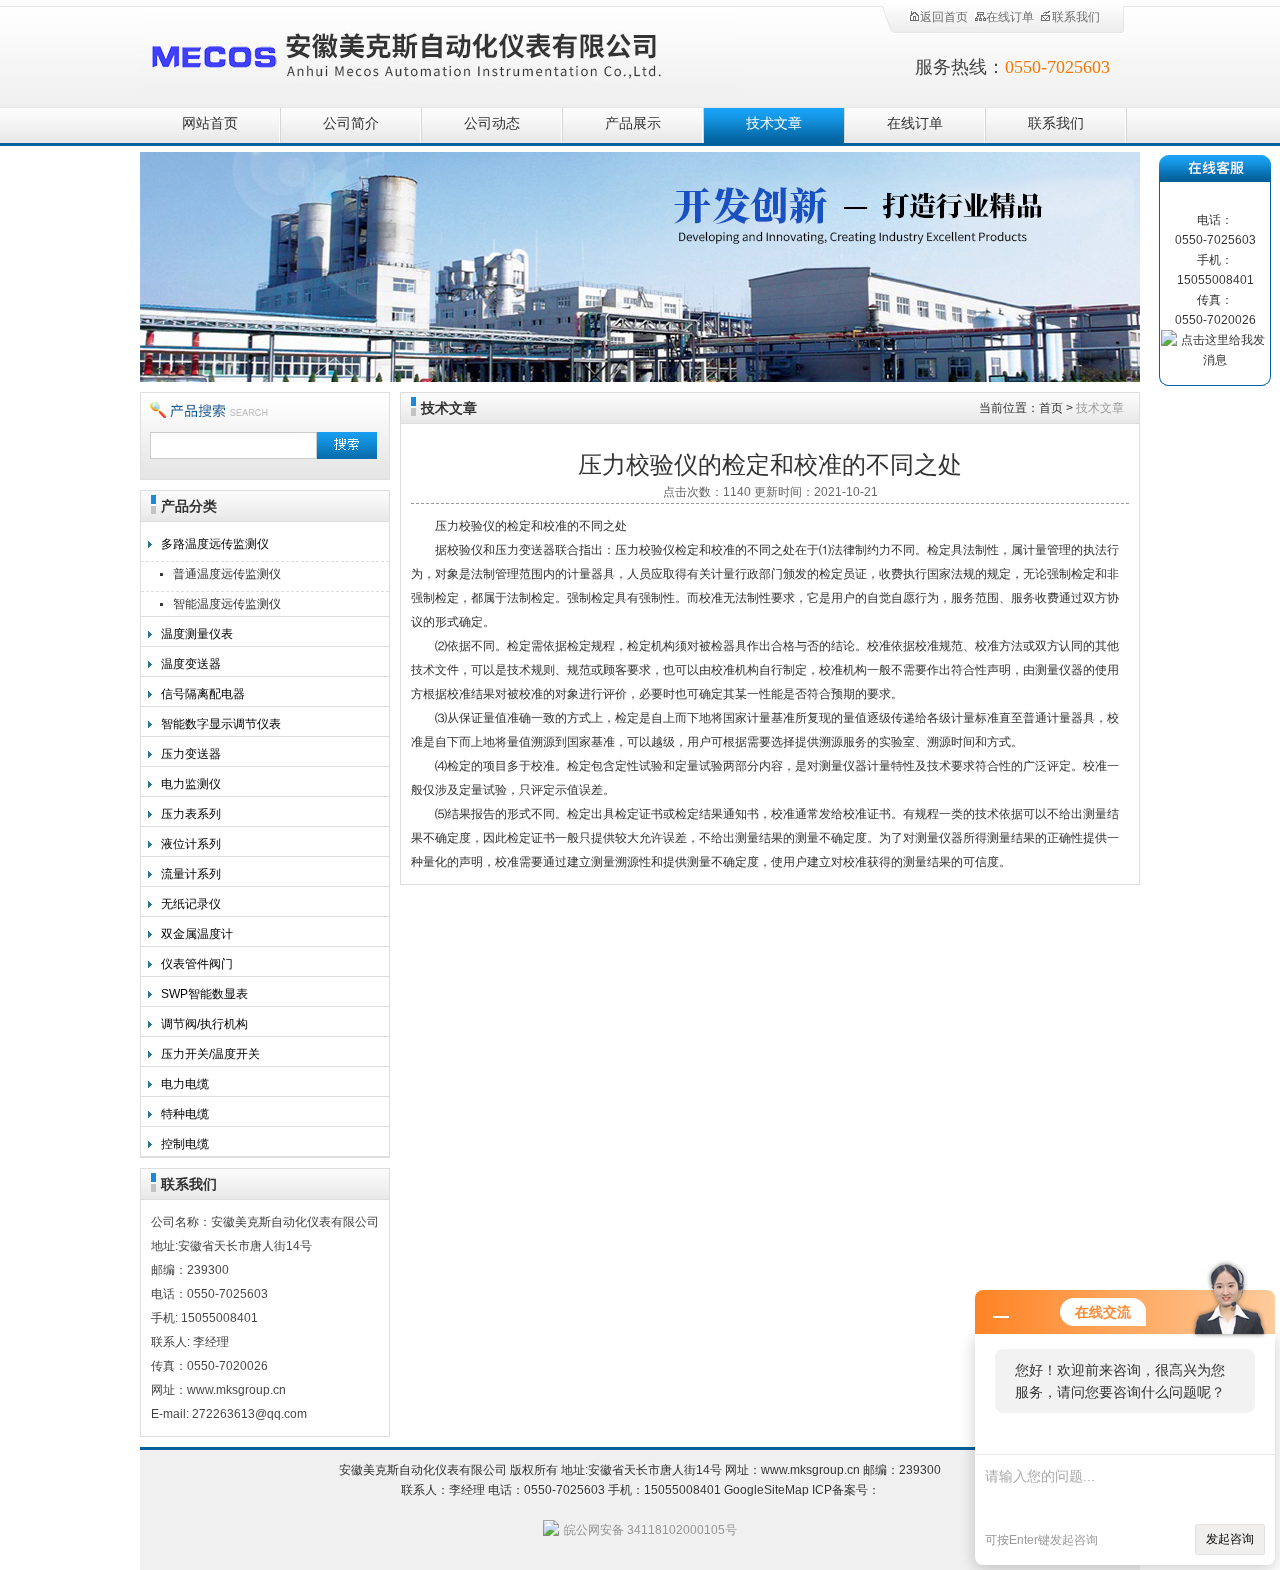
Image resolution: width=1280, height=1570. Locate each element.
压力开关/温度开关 (210, 1054)
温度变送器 (191, 664)
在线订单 (1010, 17)
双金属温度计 (197, 934)
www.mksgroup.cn (810, 1470)
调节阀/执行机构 (204, 1024)
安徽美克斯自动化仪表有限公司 (440, 52)
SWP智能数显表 (204, 994)
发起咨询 (1230, 1539)
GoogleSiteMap (766, 1490)
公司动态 (492, 123)
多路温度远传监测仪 (215, 544)
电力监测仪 (191, 784)
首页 (1051, 408)
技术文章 (774, 123)
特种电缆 (185, 1114)
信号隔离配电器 (203, 694)
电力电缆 (185, 1084)
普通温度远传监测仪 (227, 574)
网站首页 (210, 123)
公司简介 (351, 123)
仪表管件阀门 (197, 964)
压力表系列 (191, 814)
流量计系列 (191, 874)
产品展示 (633, 123)
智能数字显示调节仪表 (221, 724)
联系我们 (1076, 17)
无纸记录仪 (191, 904)
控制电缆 (185, 1144)
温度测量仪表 (197, 634)
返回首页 (944, 17)
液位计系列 (191, 844)
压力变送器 (191, 754)
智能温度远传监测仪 (227, 604)
